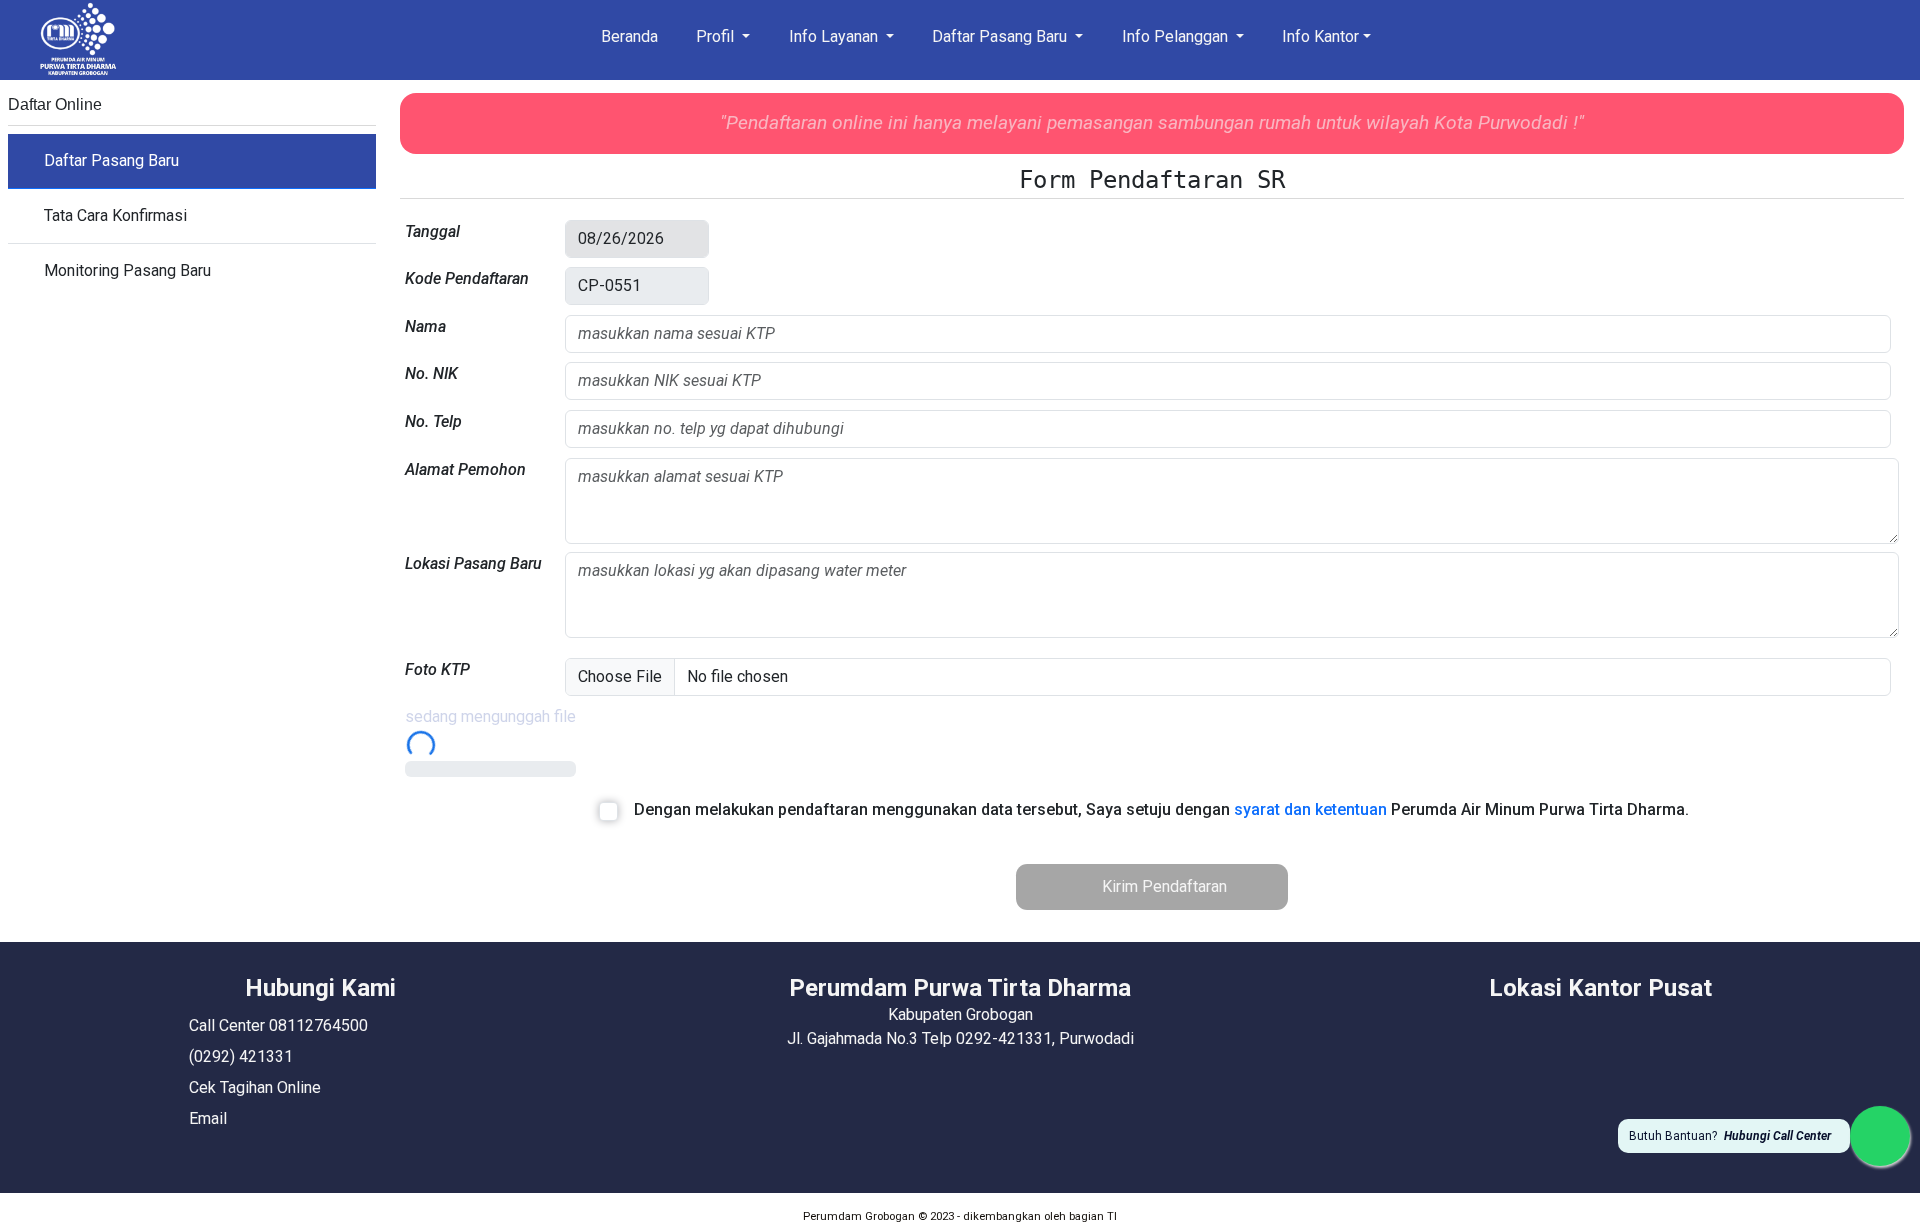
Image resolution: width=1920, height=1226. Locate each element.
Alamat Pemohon (465, 469)
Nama (425, 326)
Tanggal (432, 231)
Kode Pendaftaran (467, 278)
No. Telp (433, 421)
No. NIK (431, 373)
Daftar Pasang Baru (1001, 36)
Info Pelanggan (1177, 36)
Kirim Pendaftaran (1162, 886)
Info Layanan (835, 36)
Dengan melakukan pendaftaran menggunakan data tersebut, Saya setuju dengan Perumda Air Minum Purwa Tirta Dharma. (1161, 809)
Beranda (629, 36)
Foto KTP (437, 669)
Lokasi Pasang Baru (473, 563)
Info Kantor (1320, 36)
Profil (717, 36)
